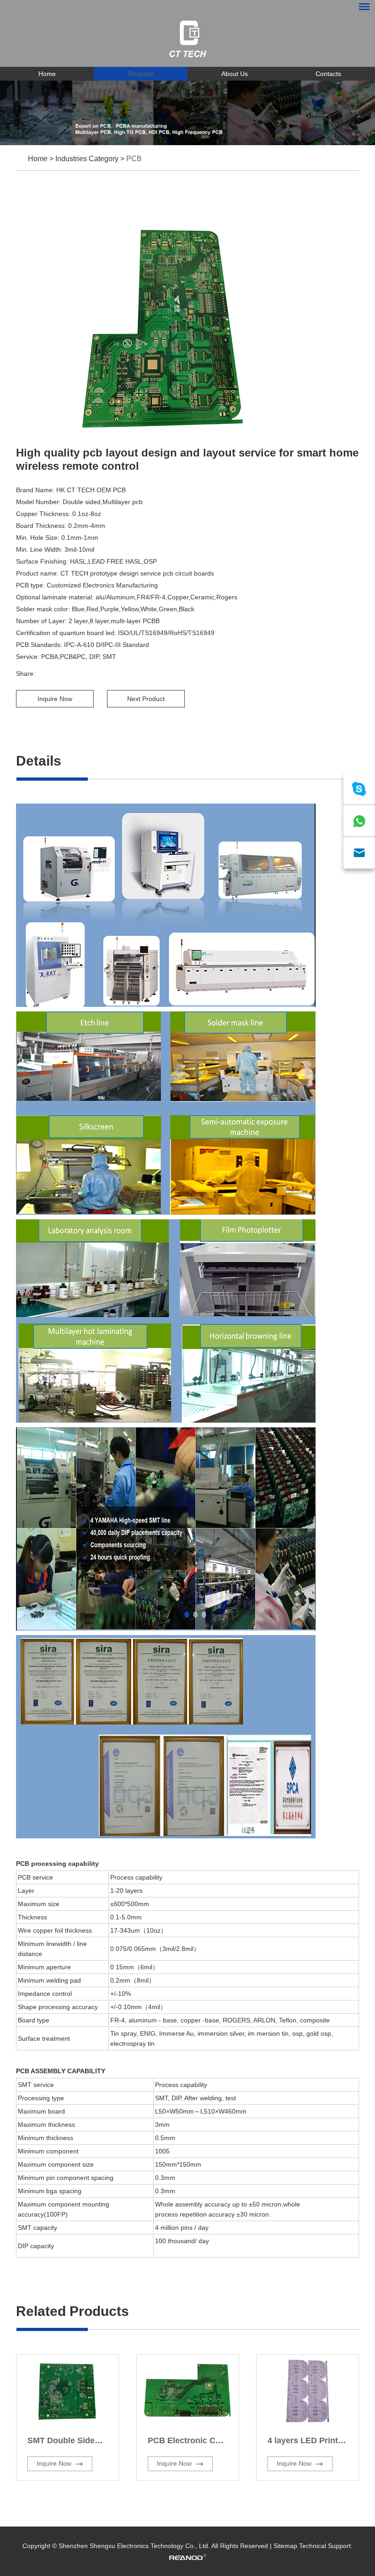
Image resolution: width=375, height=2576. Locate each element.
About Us (235, 74)
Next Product (146, 699)
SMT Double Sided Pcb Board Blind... (100, 2440)
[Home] (187, 39)
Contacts (328, 74)
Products (141, 74)
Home (47, 74)
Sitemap (285, 2546)
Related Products (72, 2311)
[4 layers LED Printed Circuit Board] (308, 2391)
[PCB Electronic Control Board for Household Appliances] (188, 2391)
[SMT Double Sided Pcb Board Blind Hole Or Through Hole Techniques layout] (67, 2391)
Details (39, 761)
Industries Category (87, 159)
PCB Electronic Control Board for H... (220, 2440)
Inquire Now (55, 699)
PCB (134, 159)
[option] (187, 113)
